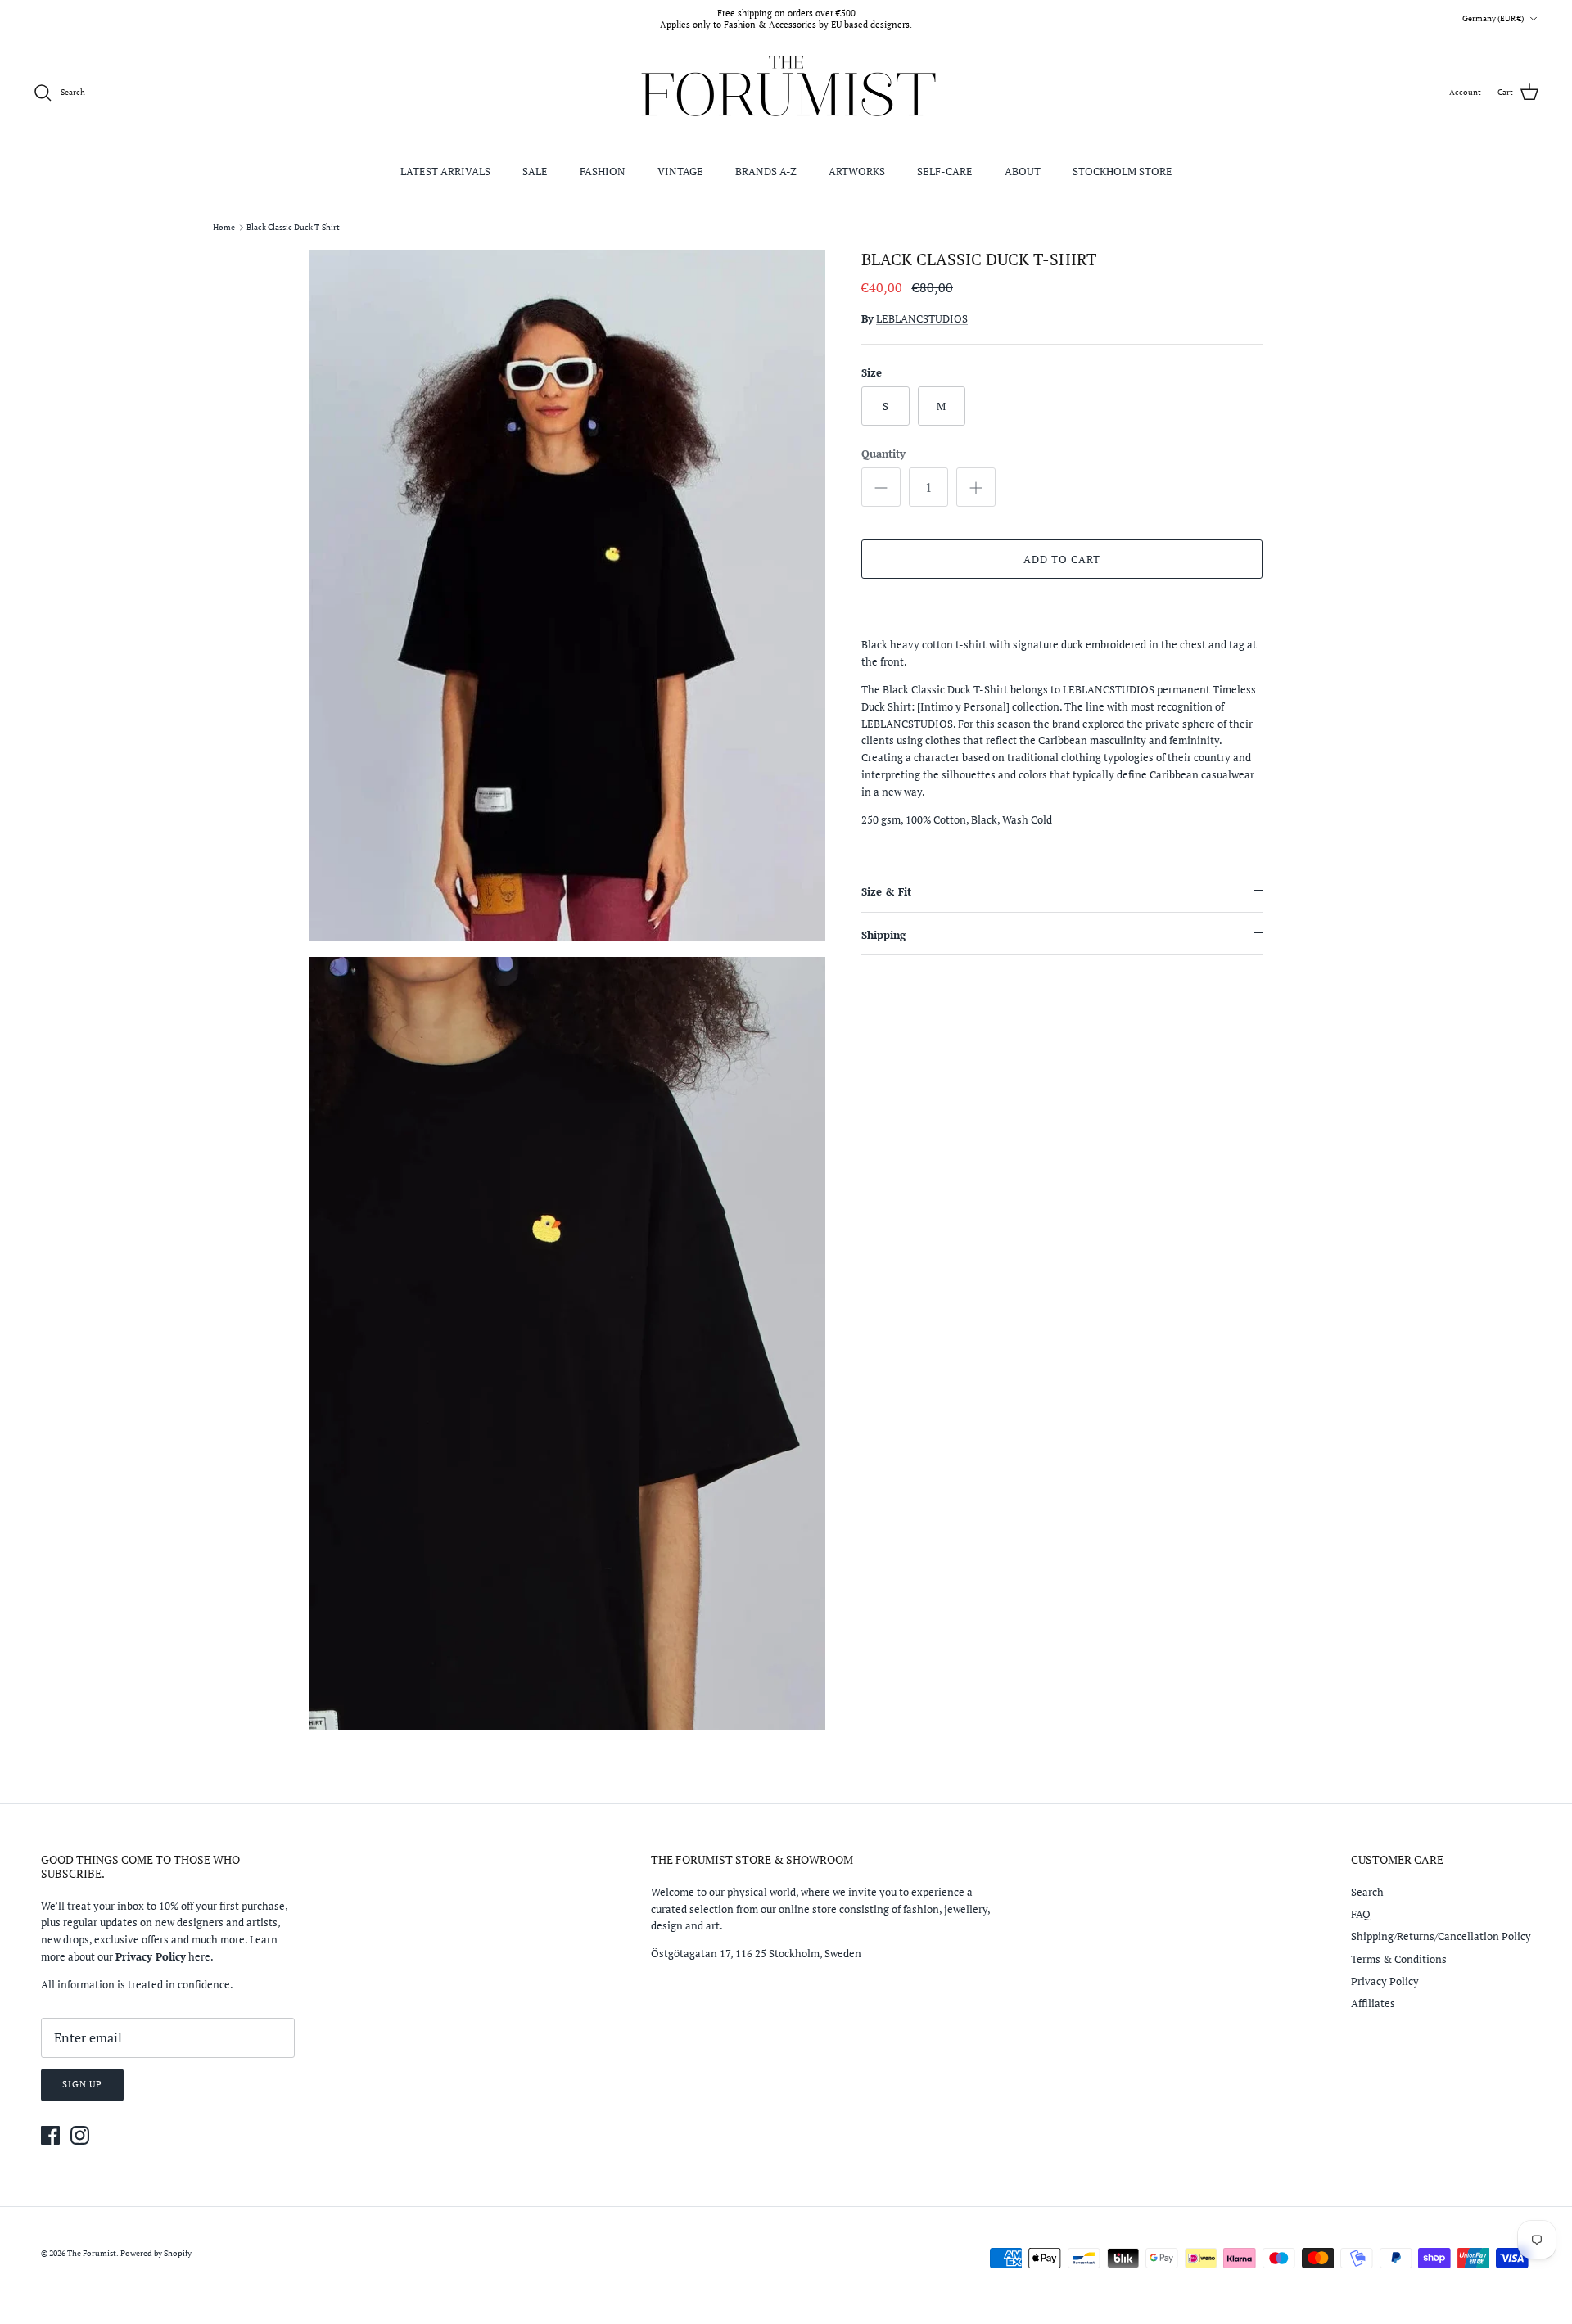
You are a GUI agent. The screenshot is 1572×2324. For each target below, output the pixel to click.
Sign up (82, 2084)
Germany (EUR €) (1493, 18)
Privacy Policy (1385, 1981)
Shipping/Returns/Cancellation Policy (1441, 1936)
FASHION (603, 171)
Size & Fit (886, 891)
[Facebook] (50, 2135)
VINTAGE (680, 171)
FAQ (1361, 1914)
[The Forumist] (786, 93)
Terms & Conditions (1399, 1959)
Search (1367, 1892)
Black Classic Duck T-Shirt (293, 227)
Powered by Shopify (156, 2253)
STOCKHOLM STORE (1123, 171)
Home (224, 227)
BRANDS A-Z (766, 171)
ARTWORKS (857, 171)
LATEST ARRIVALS (445, 171)
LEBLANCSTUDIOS (922, 318)
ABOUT (1023, 171)
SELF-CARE (945, 171)
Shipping (883, 935)
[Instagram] (80, 2135)
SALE (535, 171)
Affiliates (1373, 2003)
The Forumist (92, 2253)
